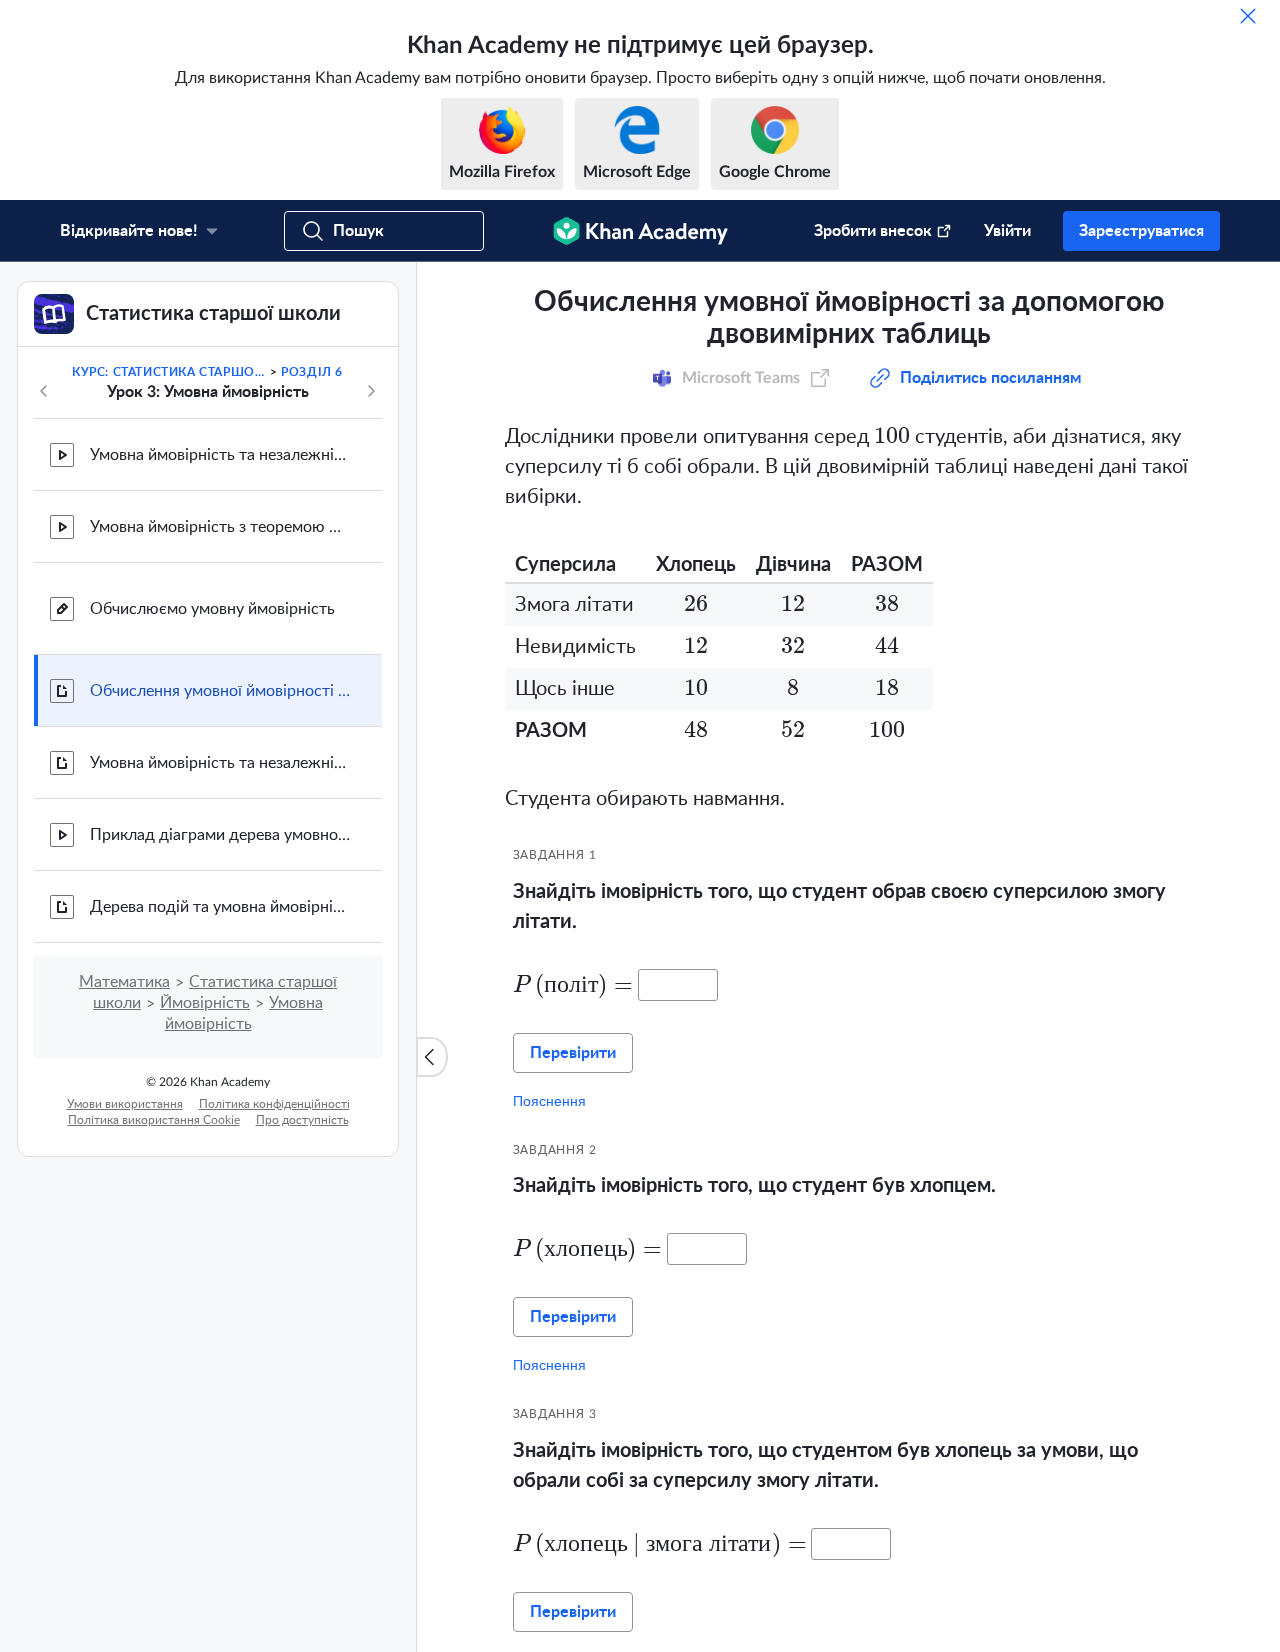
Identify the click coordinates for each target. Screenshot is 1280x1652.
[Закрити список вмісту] (432, 1160)
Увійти (1007, 231)
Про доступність (302, 1325)
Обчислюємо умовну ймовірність (212, 814)
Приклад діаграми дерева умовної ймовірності (220, 1040)
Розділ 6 (312, 577)
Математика (124, 1187)
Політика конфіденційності (274, 1309)
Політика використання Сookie (154, 1325)
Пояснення (549, 1306)
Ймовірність (205, 1208)
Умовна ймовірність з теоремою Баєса (220, 732)
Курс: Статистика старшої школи (169, 577)
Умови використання (125, 1309)
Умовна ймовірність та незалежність (220, 660)
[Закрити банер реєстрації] (1244, 298)
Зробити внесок (873, 231)
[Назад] (44, 596)
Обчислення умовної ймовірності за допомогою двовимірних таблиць (220, 896)
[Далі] (371, 596)
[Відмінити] (1248, 16)
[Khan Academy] (640, 231)
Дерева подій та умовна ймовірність (220, 1112)
